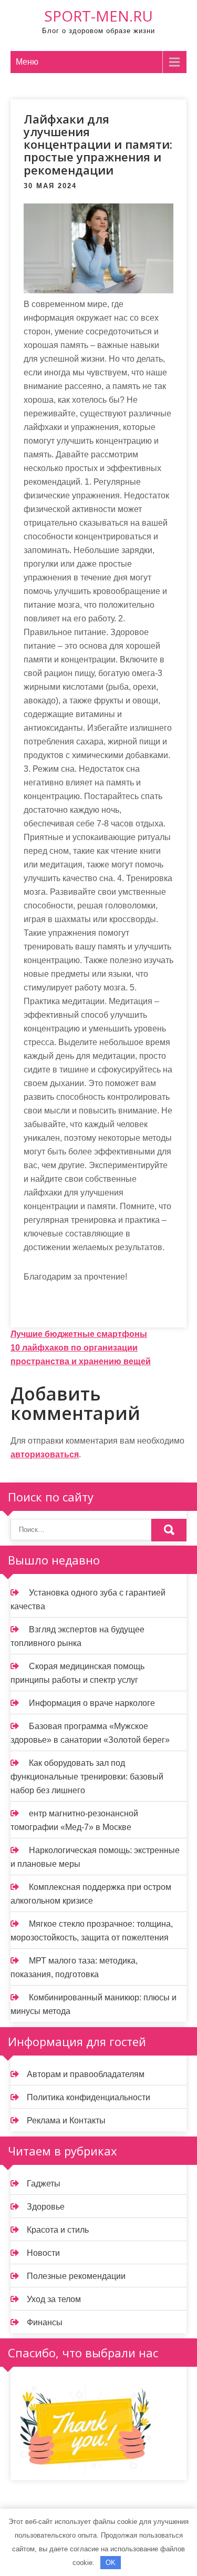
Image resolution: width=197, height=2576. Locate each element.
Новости (43, 2253)
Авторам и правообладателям (86, 2074)
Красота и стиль (58, 2230)
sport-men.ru (98, 16)
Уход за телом (54, 2299)
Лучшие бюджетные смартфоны (79, 1334)
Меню (27, 62)
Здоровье (46, 2207)
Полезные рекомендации (76, 2276)
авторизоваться (45, 1454)
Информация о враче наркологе (92, 1703)
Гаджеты (44, 2184)
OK (111, 2563)
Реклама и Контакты (66, 2120)
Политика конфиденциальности (89, 2097)
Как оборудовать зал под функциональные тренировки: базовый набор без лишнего (87, 1777)
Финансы (45, 2322)
